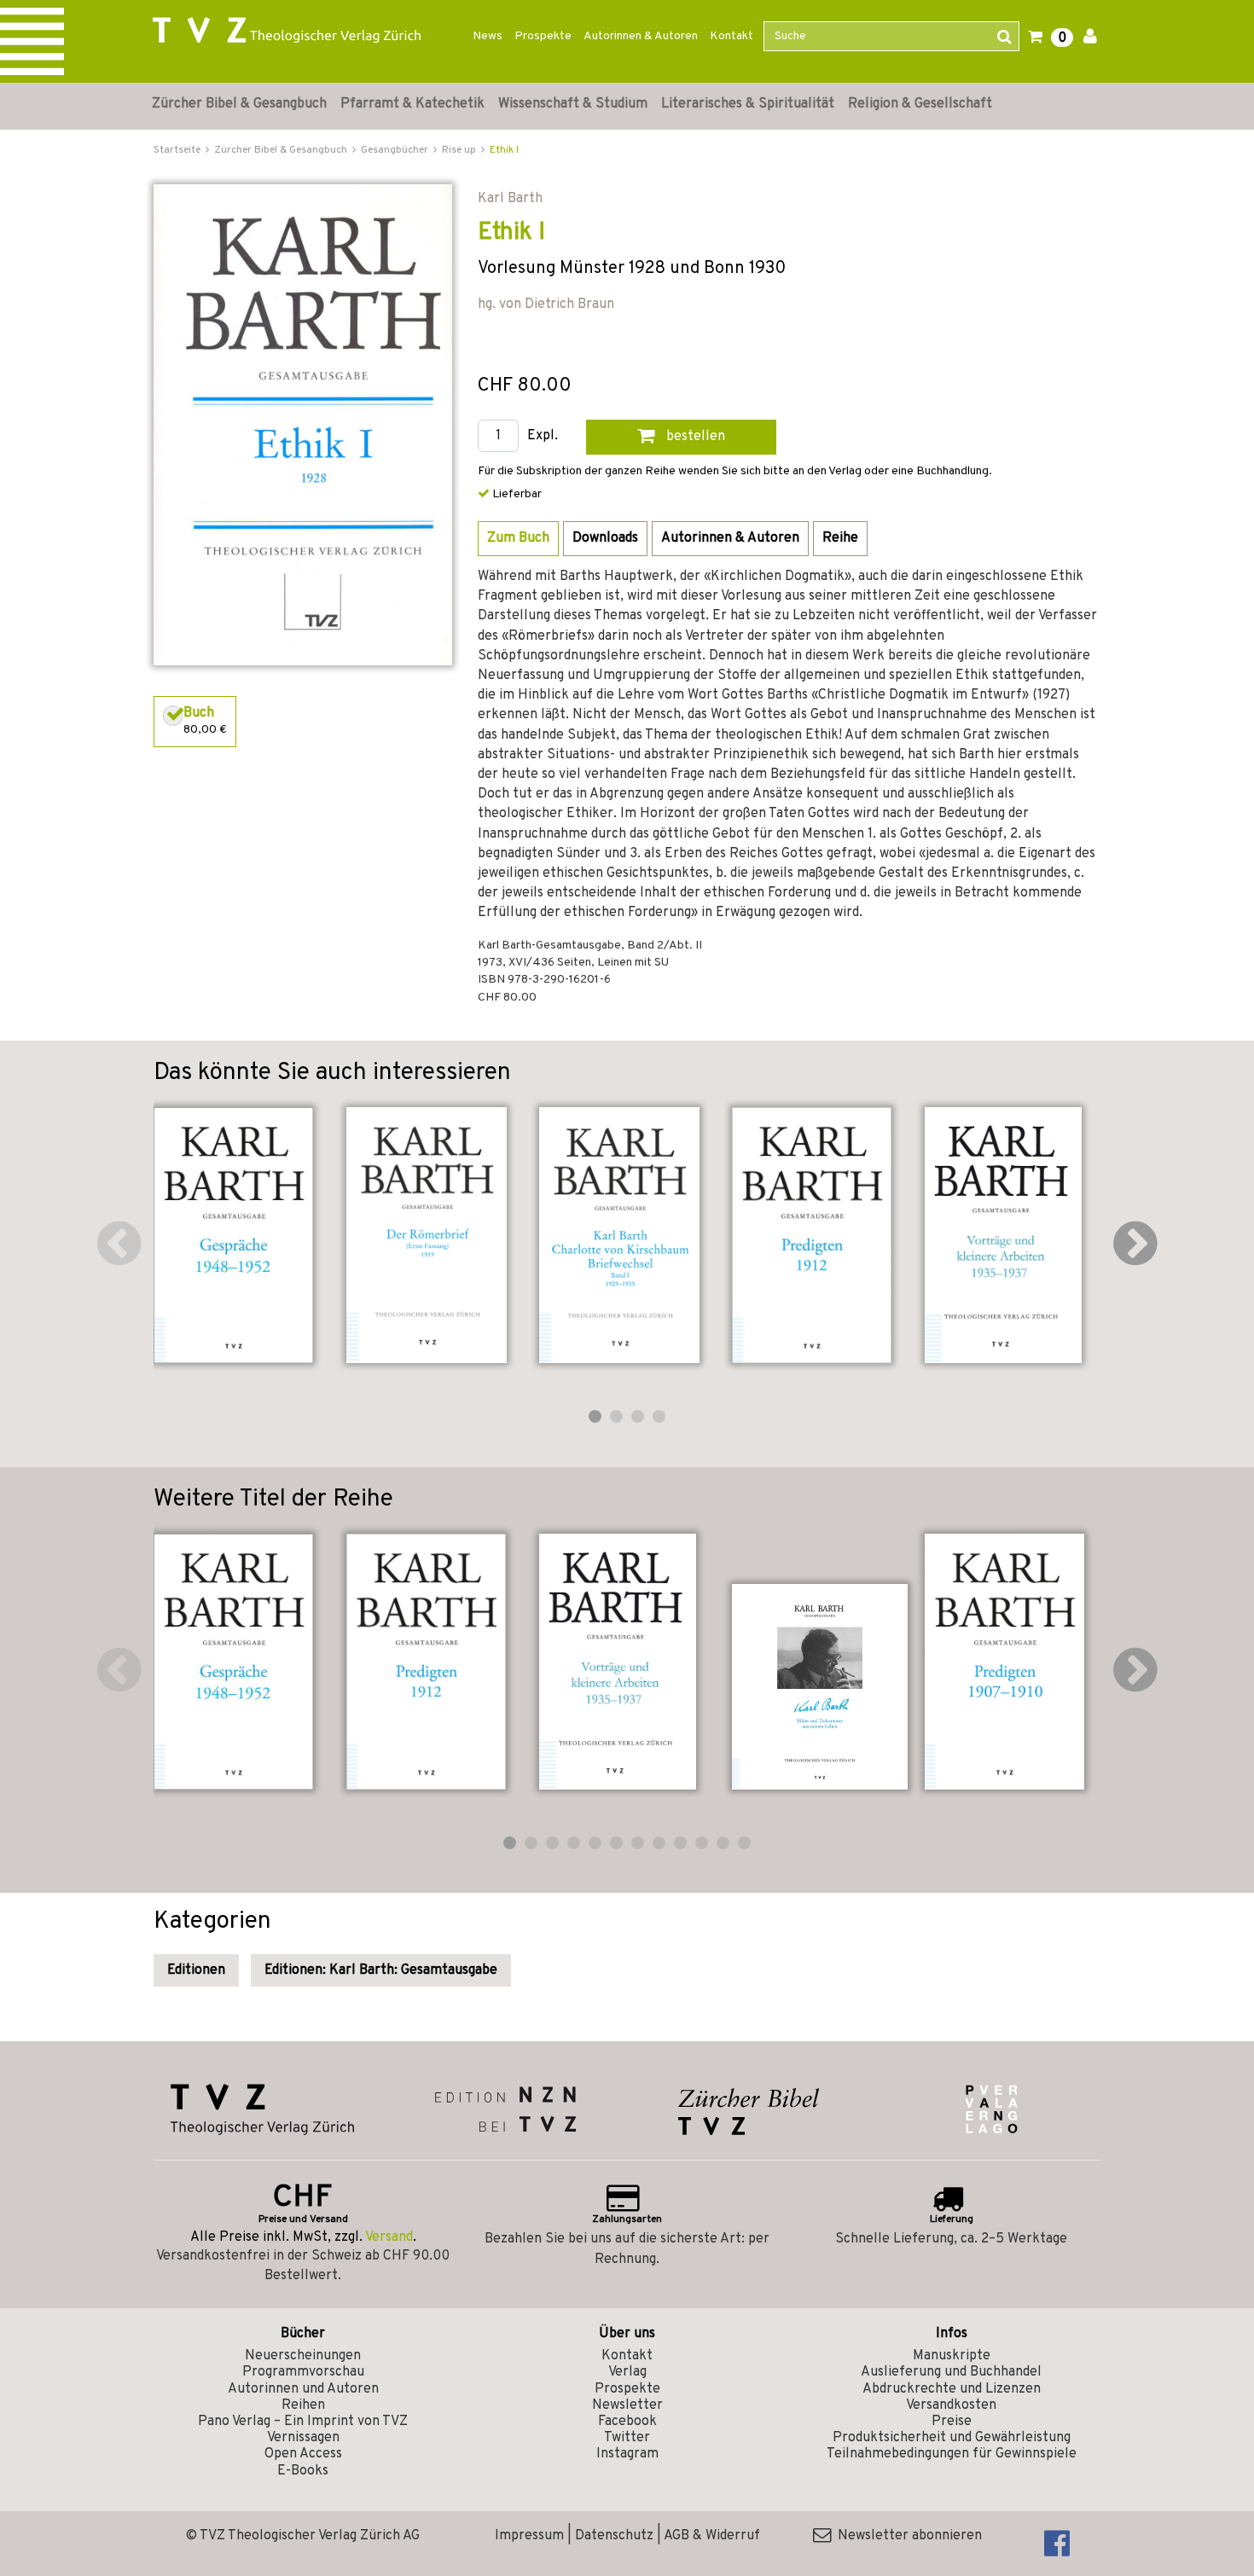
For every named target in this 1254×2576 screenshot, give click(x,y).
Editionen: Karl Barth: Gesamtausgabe (381, 1970)
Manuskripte (952, 2356)
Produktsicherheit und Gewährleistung (952, 2438)
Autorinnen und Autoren (303, 2389)
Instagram (627, 2454)
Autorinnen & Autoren (641, 36)
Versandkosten (951, 2405)
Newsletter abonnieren (906, 2536)
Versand (389, 2237)
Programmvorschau (303, 2372)
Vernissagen (303, 2438)
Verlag (627, 2372)
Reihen (303, 2405)
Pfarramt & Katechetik (412, 104)
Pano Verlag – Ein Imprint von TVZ (303, 2422)
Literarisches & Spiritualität (748, 104)
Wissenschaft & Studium (573, 104)
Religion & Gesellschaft (920, 104)
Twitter (627, 2438)
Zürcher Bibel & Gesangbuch (239, 104)
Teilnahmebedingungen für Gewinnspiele (952, 2454)
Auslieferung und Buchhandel (951, 2372)
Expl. (543, 436)
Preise (952, 2422)
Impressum (529, 2536)
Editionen (196, 1970)
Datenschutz (614, 2536)
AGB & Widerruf (712, 2536)
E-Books (303, 2471)
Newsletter (627, 2405)
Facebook (627, 2422)
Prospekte (543, 36)
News (488, 36)
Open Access (303, 2454)
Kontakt (731, 36)
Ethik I (504, 150)
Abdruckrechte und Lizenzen (952, 2389)
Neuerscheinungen (303, 2356)
